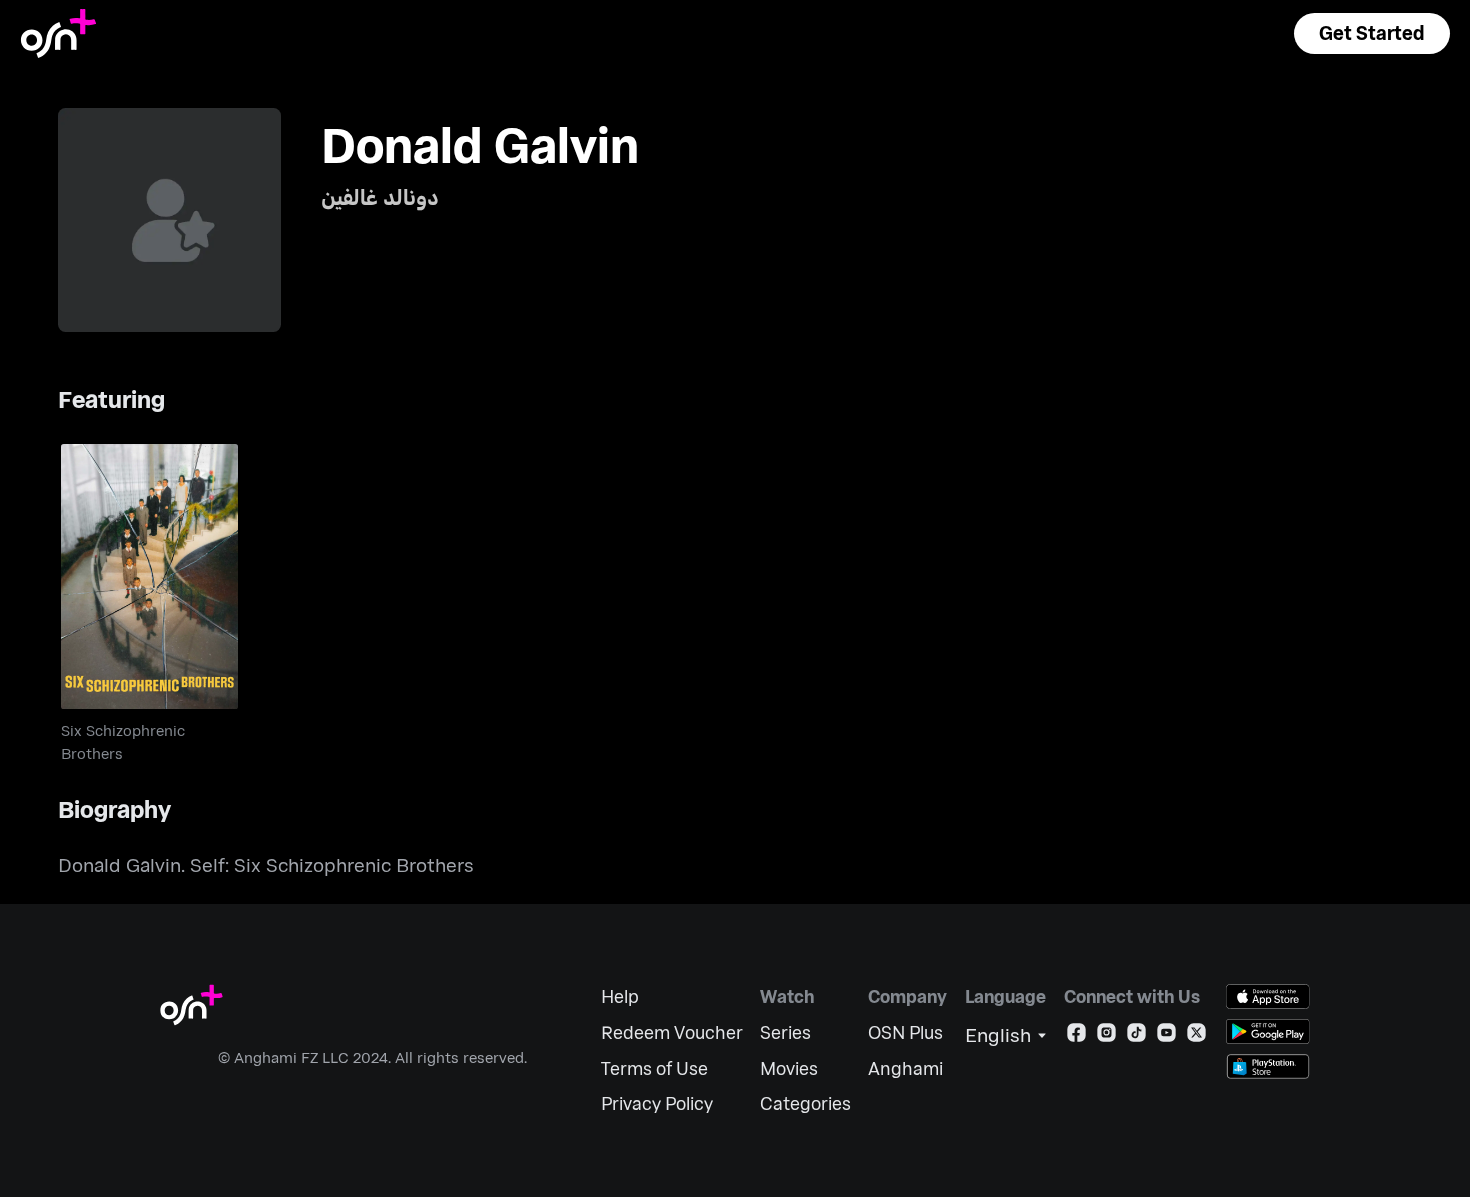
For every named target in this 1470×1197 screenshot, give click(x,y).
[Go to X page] (1196, 1036)
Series (785, 1032)
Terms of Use (654, 1068)
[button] (1372, 33)
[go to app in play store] (1268, 1031)
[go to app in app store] (1268, 996)
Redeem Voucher (672, 1032)
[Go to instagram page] (1106, 1036)
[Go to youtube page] (1166, 1036)
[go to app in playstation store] (1268, 1066)
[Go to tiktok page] (1136, 1036)
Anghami (905, 1068)
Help (620, 996)
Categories (805, 1103)
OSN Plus (905, 1032)
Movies (789, 1068)
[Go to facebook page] (1076, 1036)
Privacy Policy (657, 1103)
